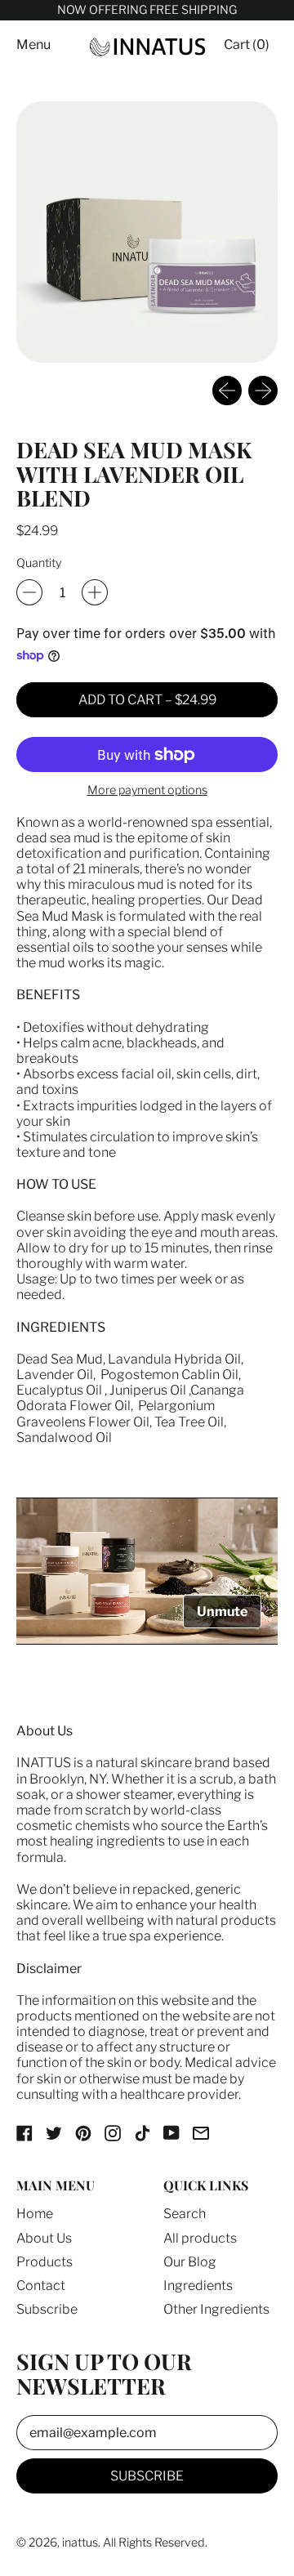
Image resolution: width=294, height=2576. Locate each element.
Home (35, 2214)
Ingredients (198, 2286)
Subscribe (47, 2309)
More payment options (147, 790)
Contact (41, 2286)
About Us (44, 2238)
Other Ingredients (216, 2309)
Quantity (39, 563)
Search (185, 2214)
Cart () (246, 48)
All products (200, 2238)
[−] (29, 592)
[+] (95, 592)
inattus (80, 2543)
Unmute (222, 1612)
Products (45, 2262)
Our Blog (190, 2262)
